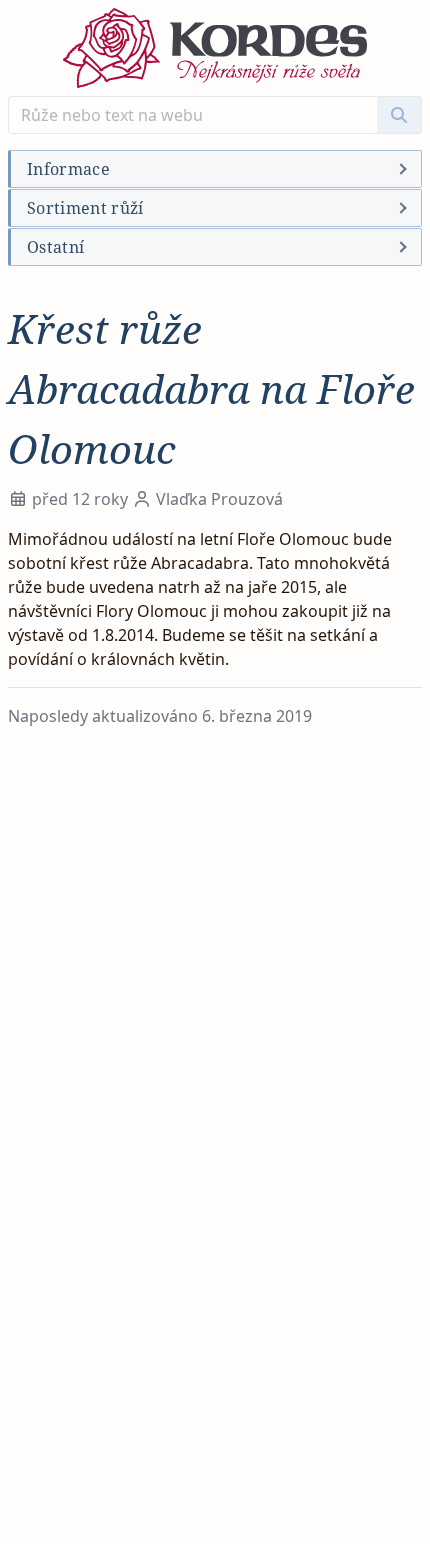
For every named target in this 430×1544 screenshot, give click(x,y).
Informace (68, 169)
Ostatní (55, 247)
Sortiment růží (85, 208)
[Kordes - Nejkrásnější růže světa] (215, 48)
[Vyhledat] (399, 115)
